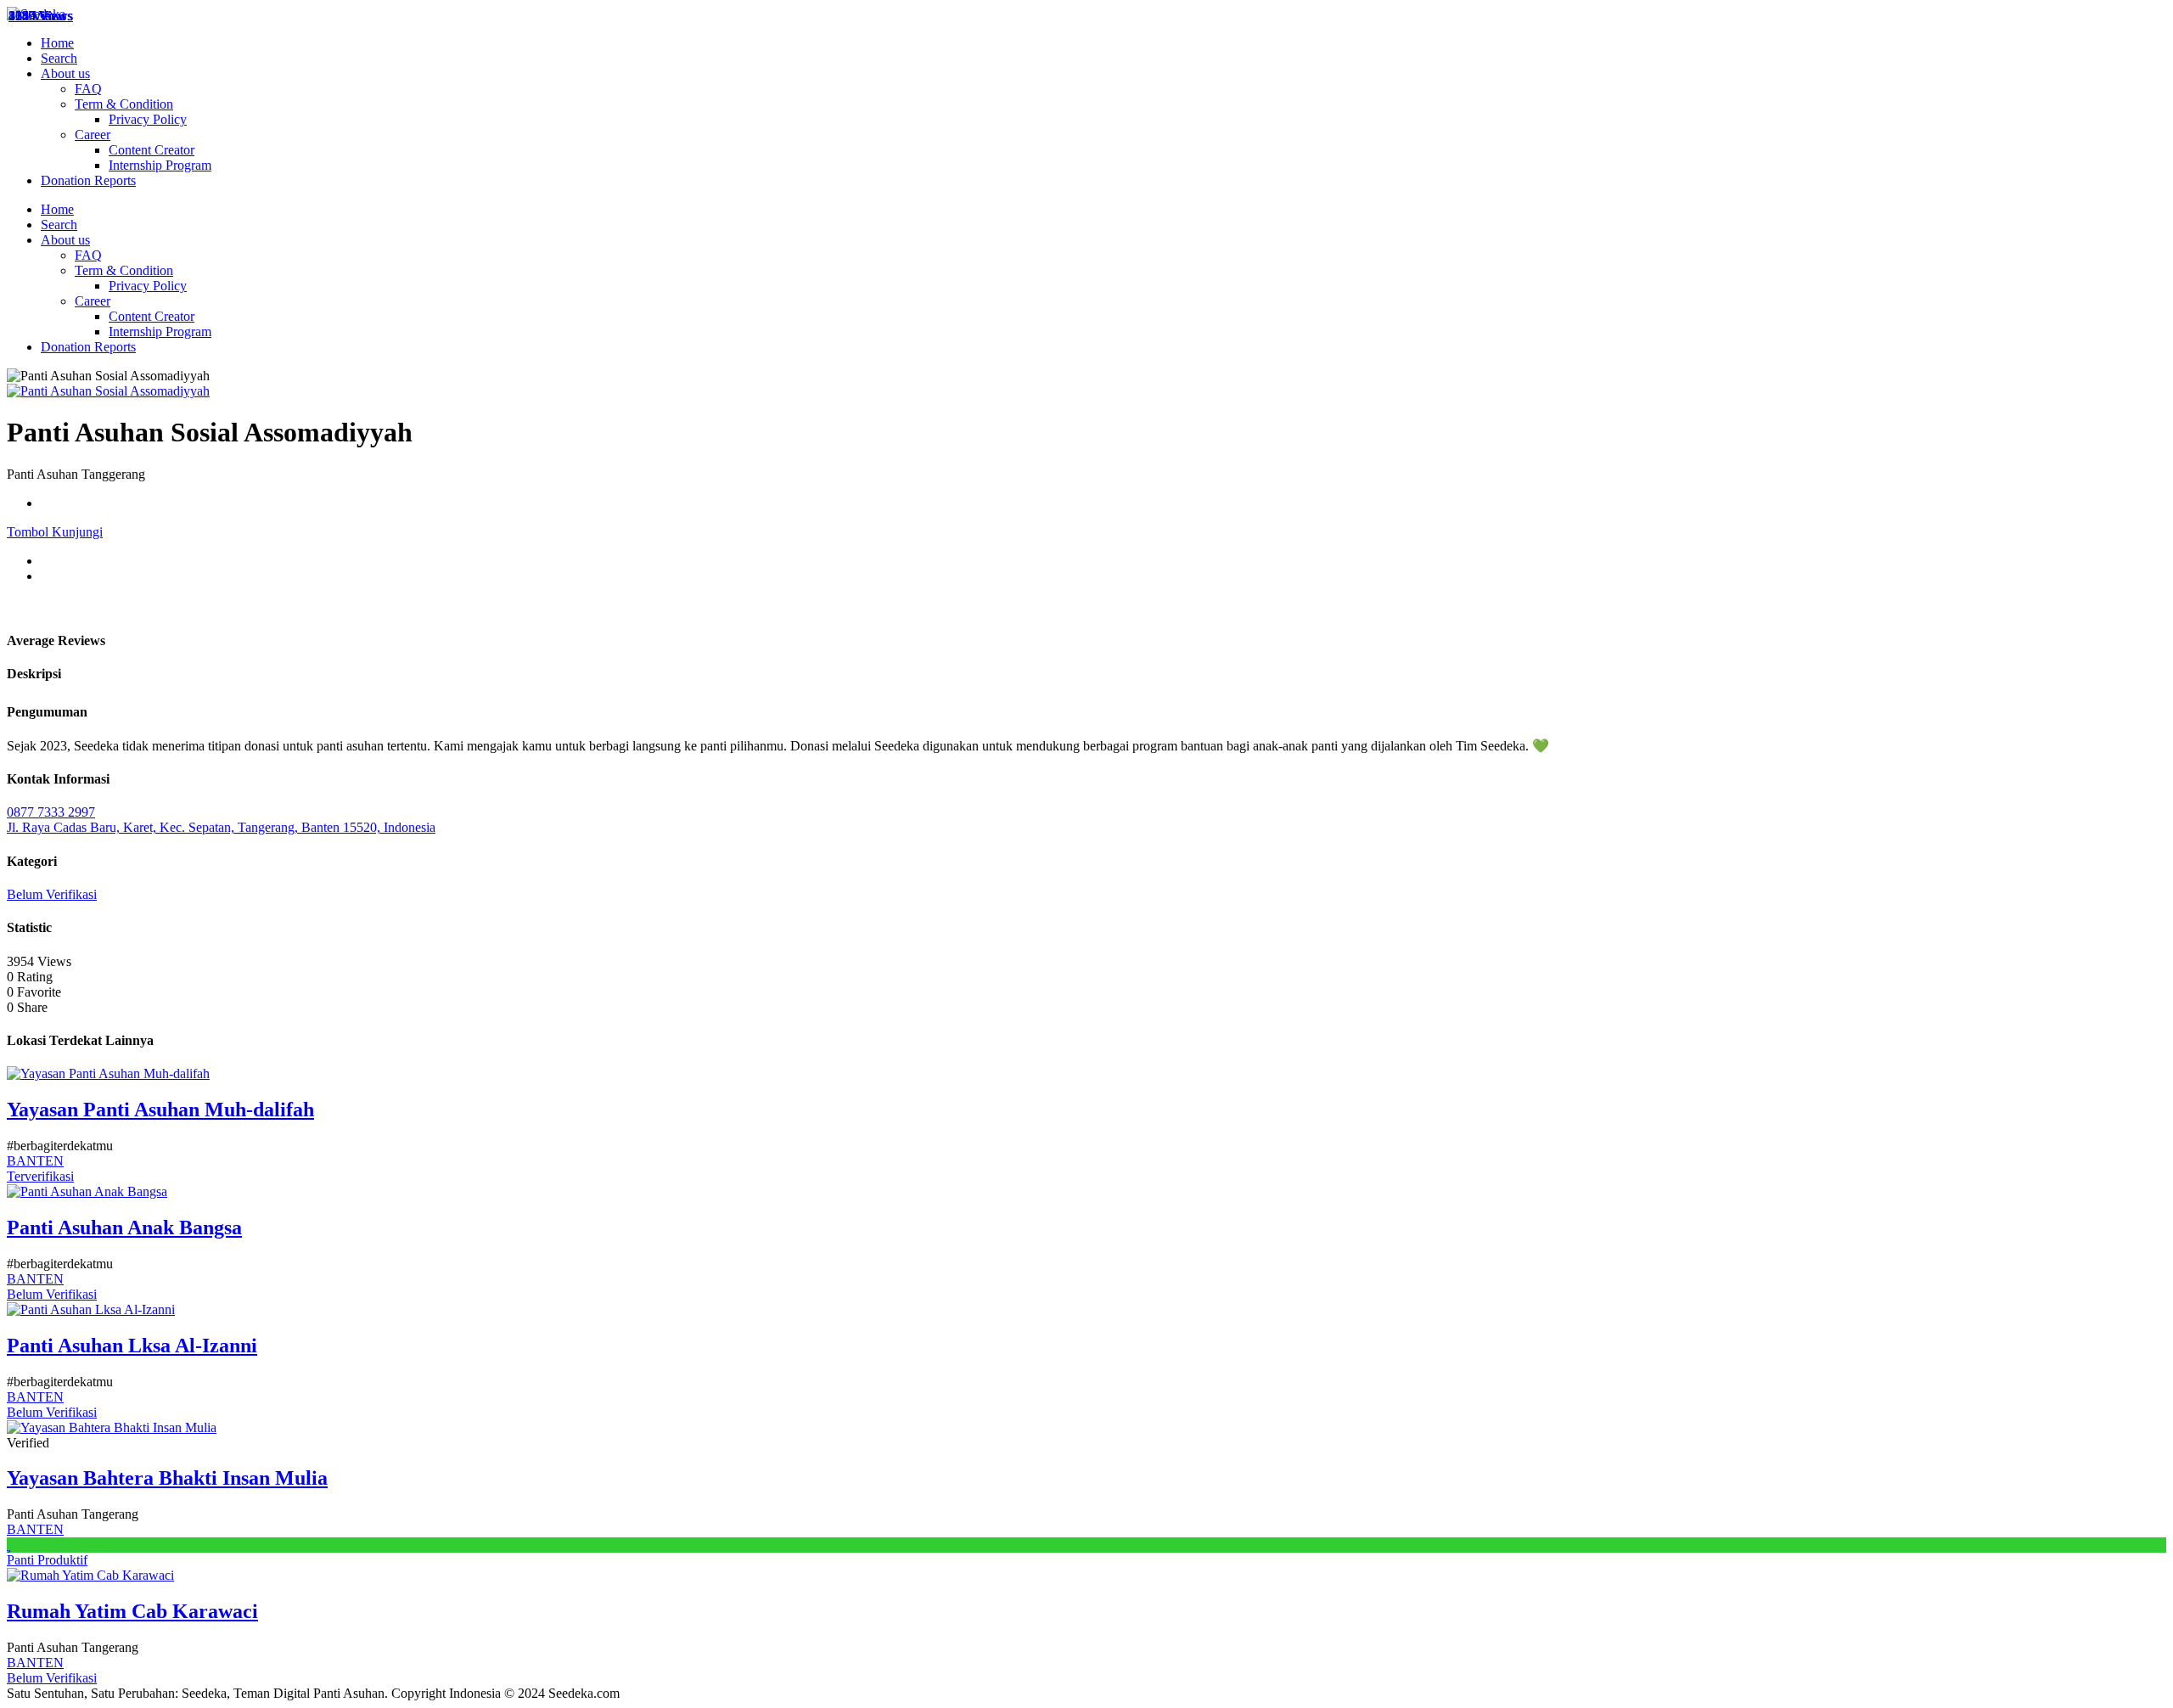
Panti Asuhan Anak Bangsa (124, 1228)
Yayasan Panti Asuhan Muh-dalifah (160, 1110)
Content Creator (152, 150)
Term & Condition (124, 104)
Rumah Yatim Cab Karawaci (132, 1611)
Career (93, 135)
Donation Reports (88, 180)
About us (65, 73)
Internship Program (160, 165)
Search (59, 58)
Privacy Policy (148, 119)
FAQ (88, 89)
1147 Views (40, 16)
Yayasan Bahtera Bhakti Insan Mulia (167, 1478)
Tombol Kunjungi (55, 532)
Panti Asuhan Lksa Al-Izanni (132, 1346)
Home (57, 43)
